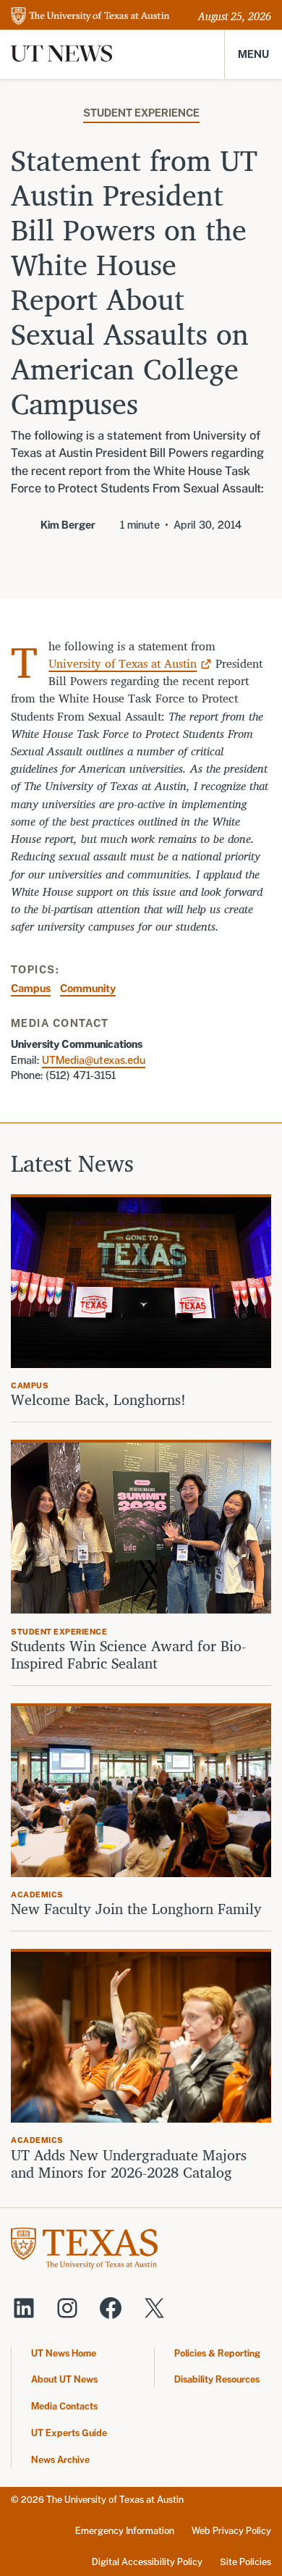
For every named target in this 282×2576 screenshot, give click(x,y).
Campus (31, 988)
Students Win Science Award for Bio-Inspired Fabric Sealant (128, 1655)
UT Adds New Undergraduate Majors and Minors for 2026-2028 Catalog (129, 2164)
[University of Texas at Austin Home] (90, 17)
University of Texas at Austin (123, 663)
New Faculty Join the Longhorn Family (138, 1909)
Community (88, 988)
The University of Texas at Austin (115, 2500)
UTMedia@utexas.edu (94, 1060)
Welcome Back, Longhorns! (98, 1400)
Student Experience (141, 113)
